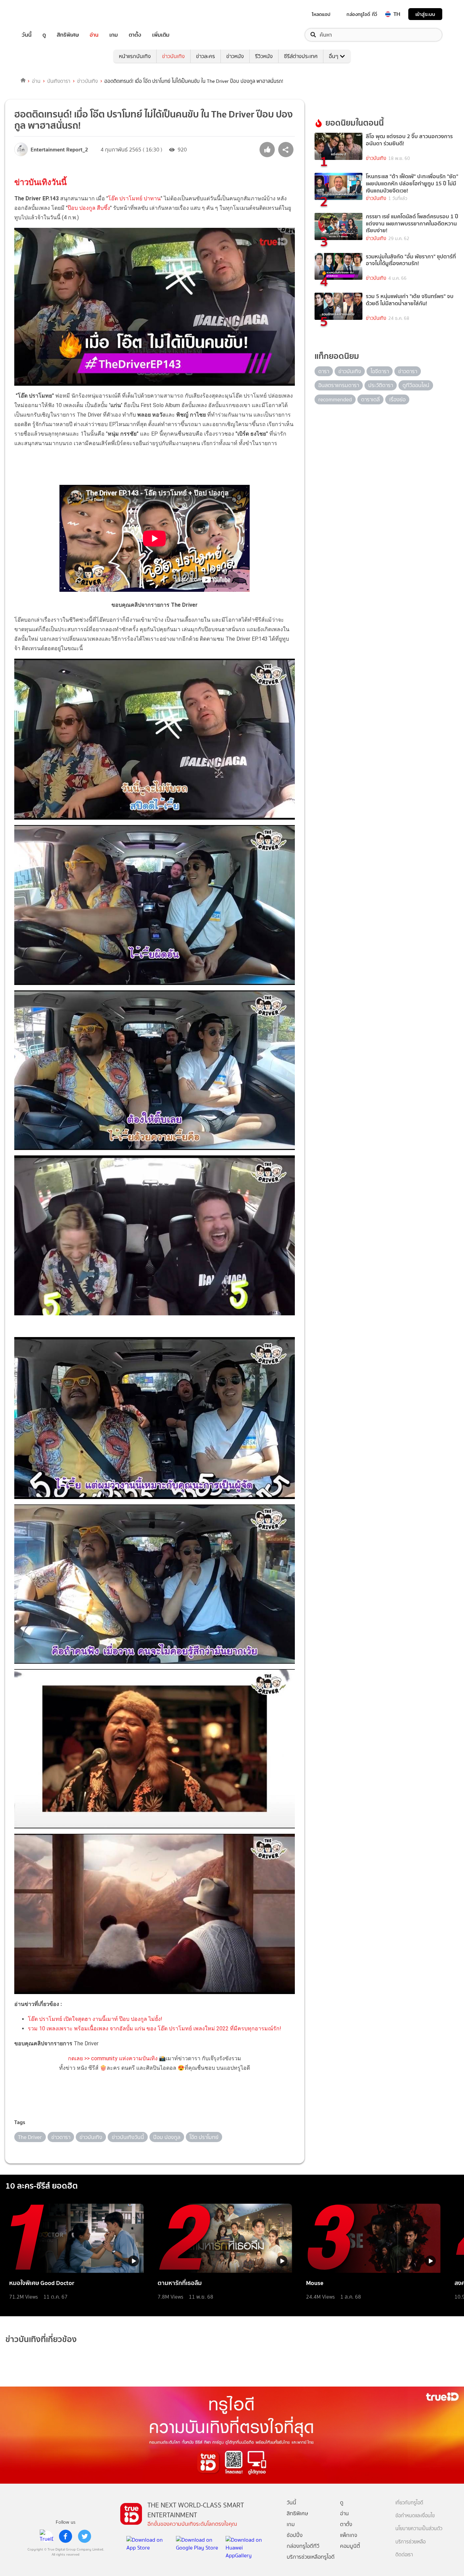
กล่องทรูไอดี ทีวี (362, 14)
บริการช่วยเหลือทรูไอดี (311, 2557)
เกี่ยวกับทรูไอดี (409, 2503)
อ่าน (94, 35)
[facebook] (66, 2536)
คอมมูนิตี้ (350, 2546)
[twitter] (85, 2536)
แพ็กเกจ (349, 2535)
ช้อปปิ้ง (295, 2535)
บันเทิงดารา (59, 81)
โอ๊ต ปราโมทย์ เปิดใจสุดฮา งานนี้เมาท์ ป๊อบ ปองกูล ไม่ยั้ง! (95, 2019)
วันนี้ (27, 35)
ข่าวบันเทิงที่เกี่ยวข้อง (41, 2339)
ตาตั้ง (135, 35)
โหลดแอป (321, 14)
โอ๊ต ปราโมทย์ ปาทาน (134, 198)
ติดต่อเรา (404, 2555)
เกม (114, 35)
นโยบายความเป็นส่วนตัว (419, 2529)
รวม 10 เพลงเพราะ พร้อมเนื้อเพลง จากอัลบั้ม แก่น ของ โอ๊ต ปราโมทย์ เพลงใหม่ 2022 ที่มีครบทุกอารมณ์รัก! (155, 2029)
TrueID (42, 14)
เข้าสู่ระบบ (425, 14)
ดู (44, 35)
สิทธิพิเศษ (68, 35)
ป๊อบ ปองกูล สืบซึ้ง (89, 208)
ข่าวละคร (206, 56)
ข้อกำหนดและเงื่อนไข (415, 2516)
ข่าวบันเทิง (173, 56)
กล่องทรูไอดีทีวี (303, 2546)
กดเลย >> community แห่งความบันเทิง (113, 2058)
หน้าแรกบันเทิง (135, 56)
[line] (47, 2536)
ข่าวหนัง (235, 56)
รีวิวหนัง (264, 56)
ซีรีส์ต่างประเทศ (301, 56)
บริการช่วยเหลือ (411, 2542)
